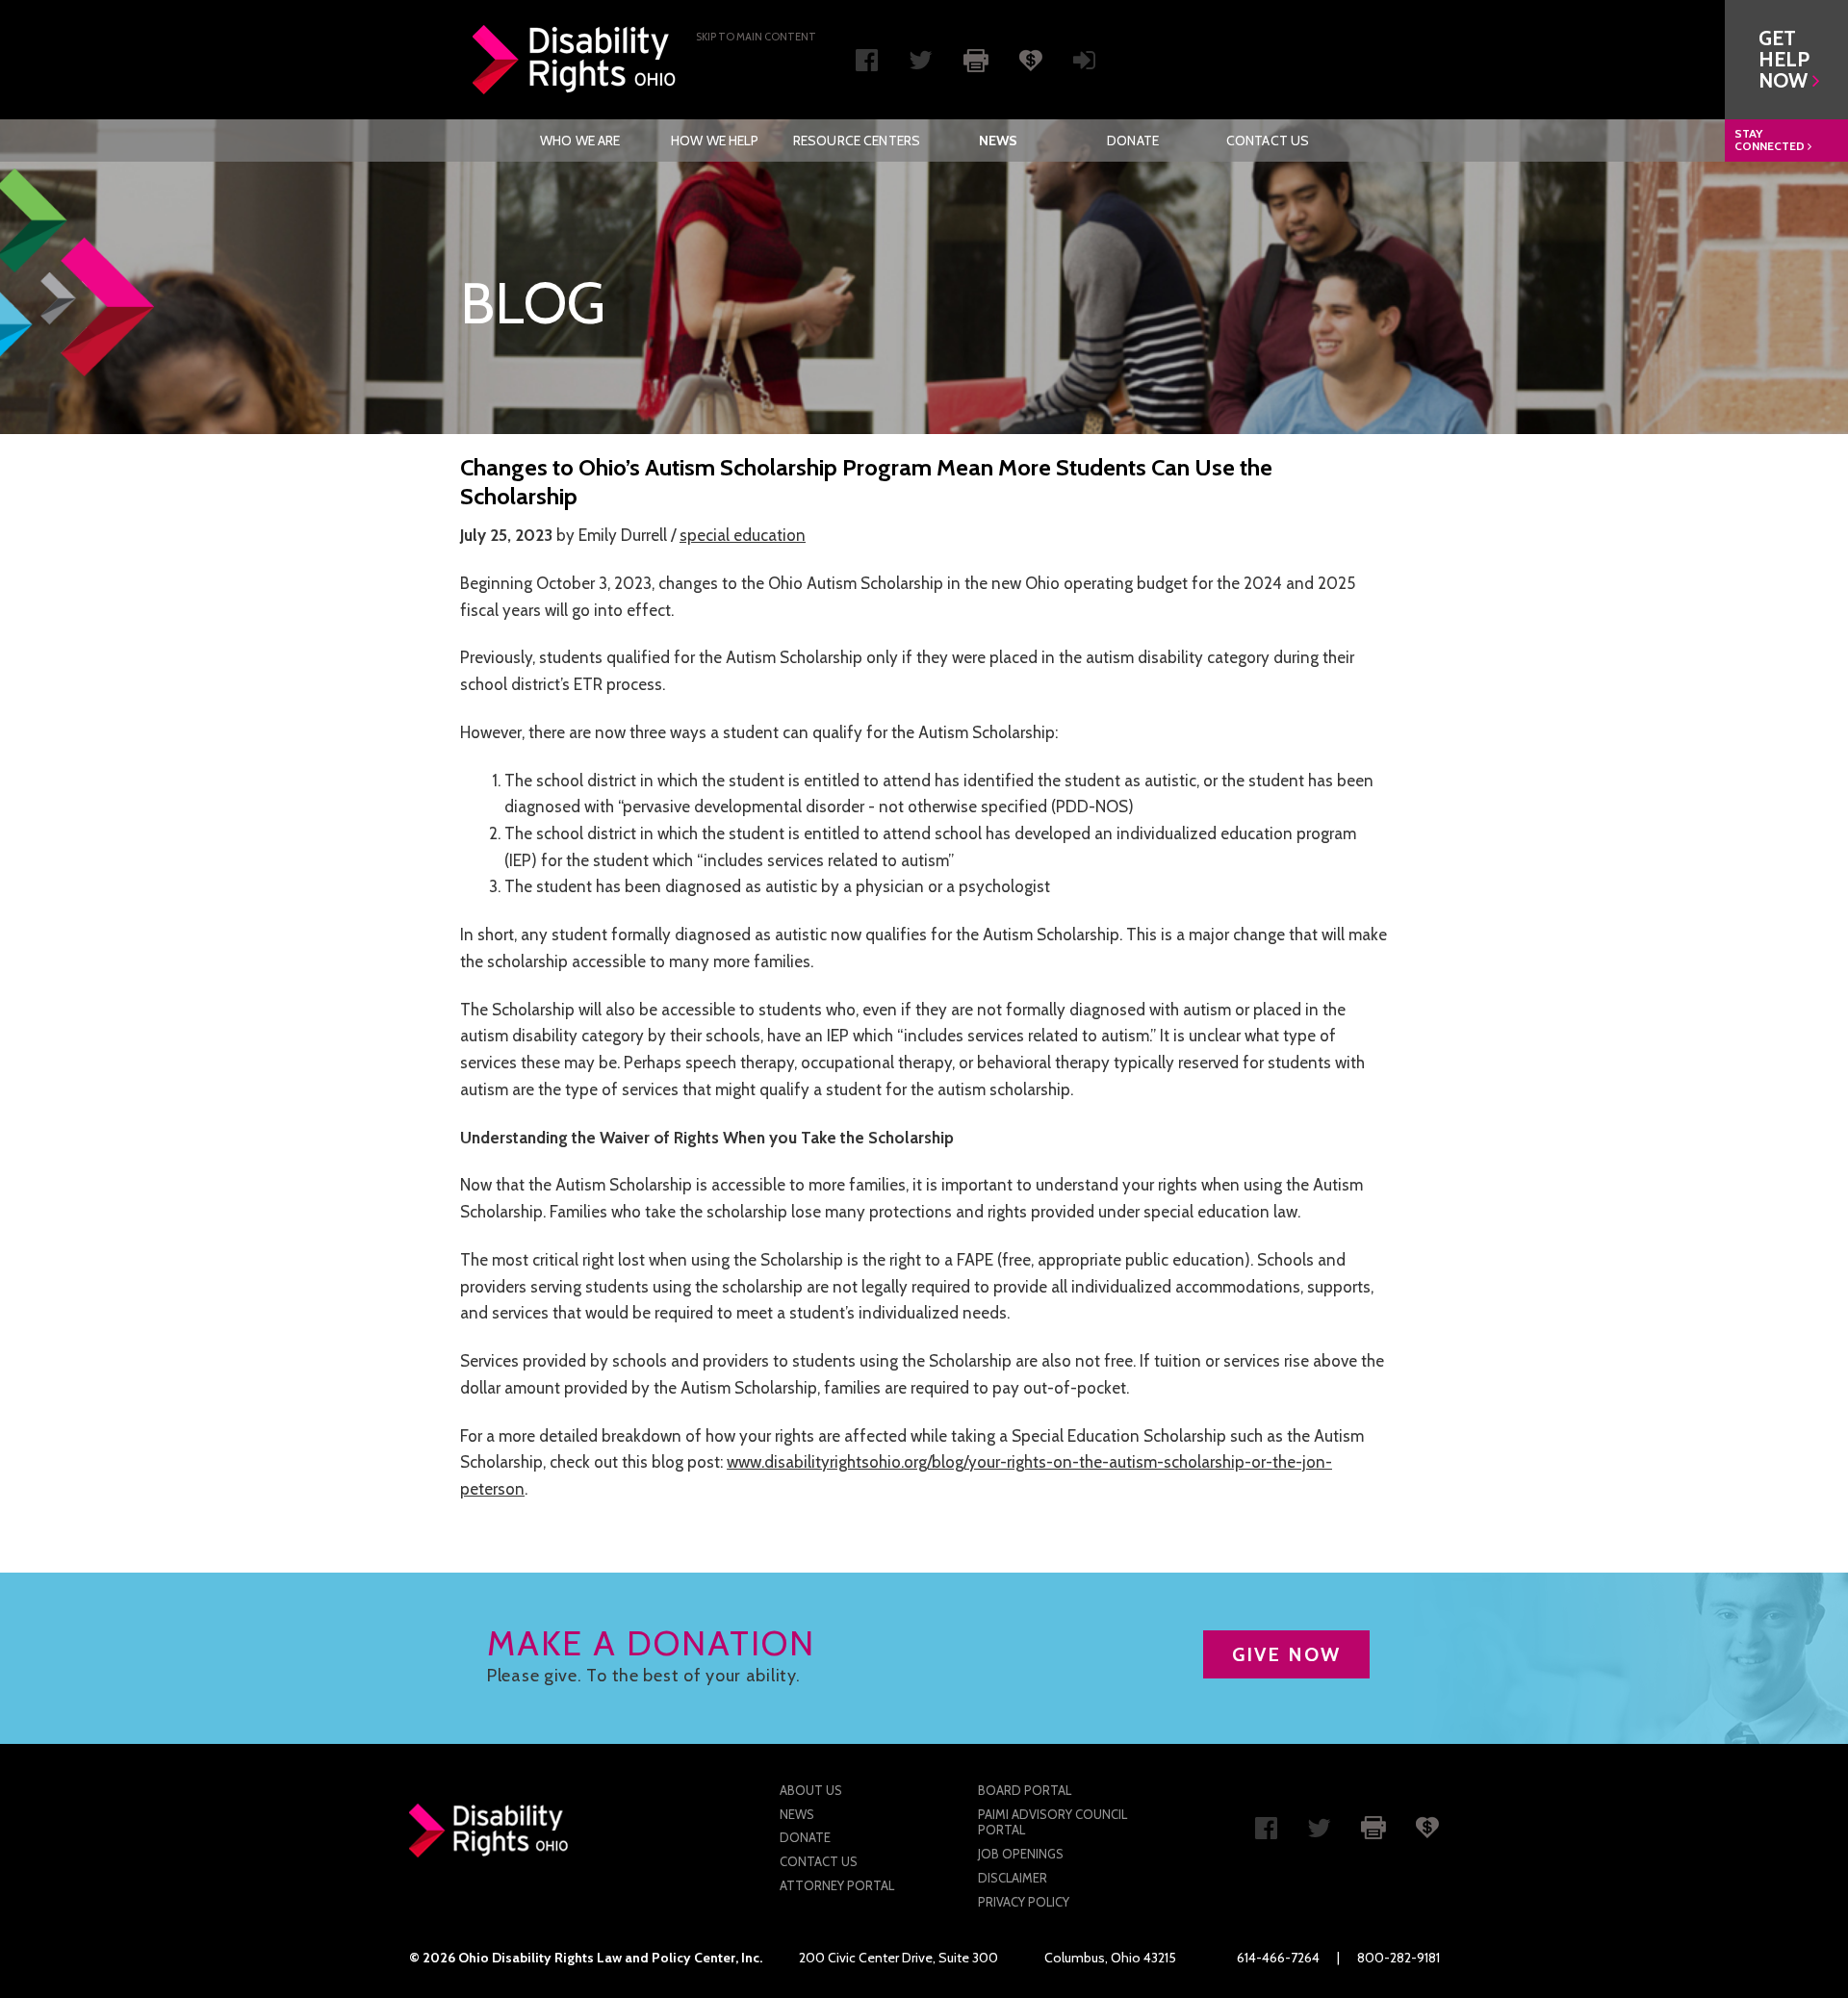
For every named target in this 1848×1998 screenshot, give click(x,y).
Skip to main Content (756, 37)
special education (743, 535)
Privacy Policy (1024, 1902)
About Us (811, 1790)
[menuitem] (580, 141)
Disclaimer (1013, 1878)
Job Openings (1021, 1854)
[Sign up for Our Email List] (1084, 64)
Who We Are (580, 141)
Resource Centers (857, 141)
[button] (1786, 60)
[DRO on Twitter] (921, 64)
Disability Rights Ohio (575, 60)
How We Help (715, 141)
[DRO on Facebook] (867, 64)
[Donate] (1031, 59)
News (999, 141)
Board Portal (1025, 1790)
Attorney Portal (837, 1885)
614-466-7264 (1278, 1958)
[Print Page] (976, 59)
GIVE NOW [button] (1286, 1654)
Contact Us (1268, 141)
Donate (1133, 141)
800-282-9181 (1399, 1958)
